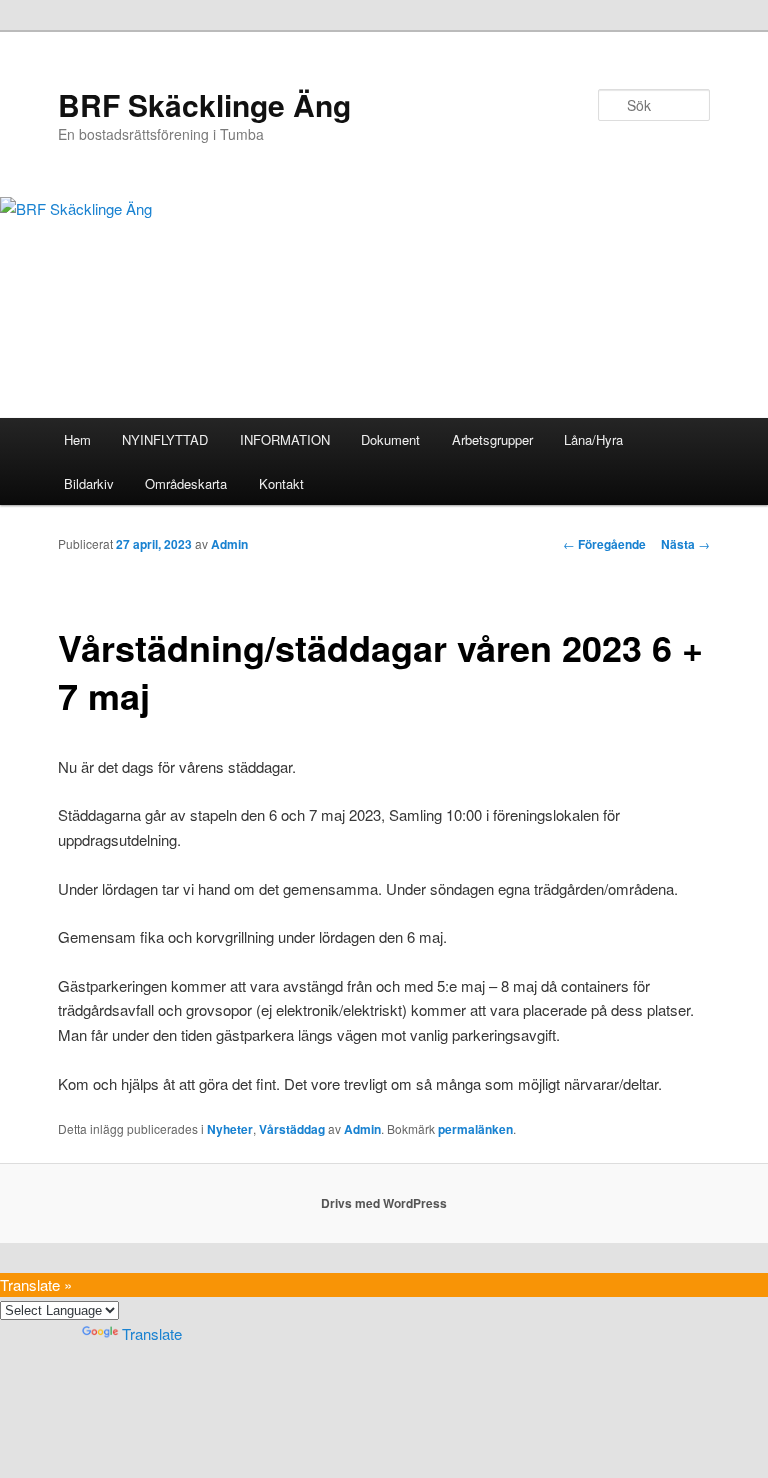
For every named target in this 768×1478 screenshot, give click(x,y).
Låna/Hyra (593, 439)
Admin (229, 544)
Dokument (390, 439)
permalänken (475, 1129)
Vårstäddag (292, 1129)
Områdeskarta (186, 483)
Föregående (604, 544)
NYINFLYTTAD (165, 439)
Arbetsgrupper (492, 439)
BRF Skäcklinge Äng (204, 104)
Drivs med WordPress (384, 1203)
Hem (77, 439)
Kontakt (281, 483)
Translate (152, 1333)
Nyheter (230, 1129)
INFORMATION (285, 439)
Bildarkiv (89, 483)
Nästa (685, 544)
